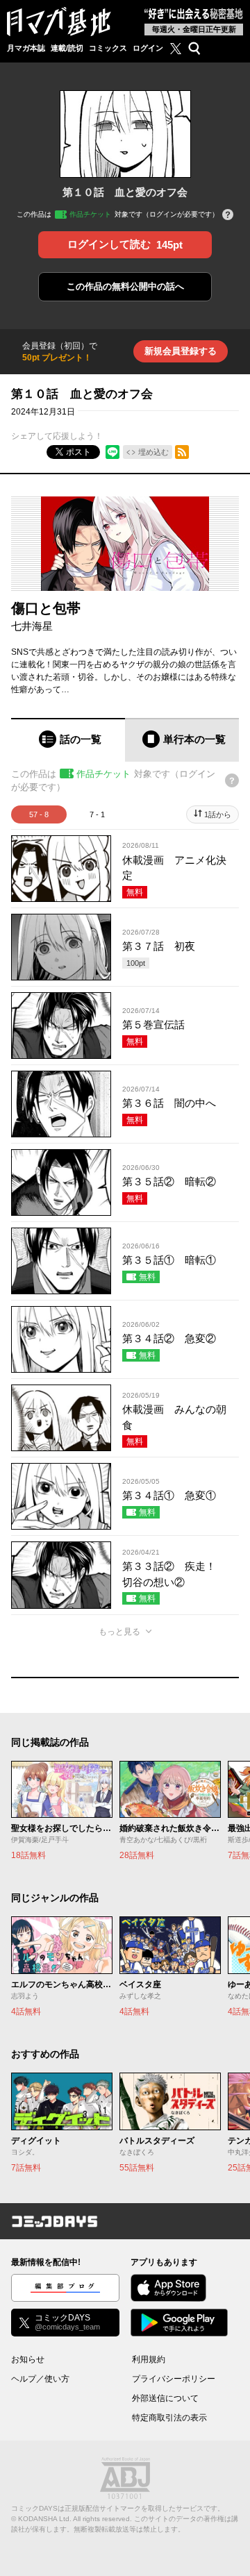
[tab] (68, 740)
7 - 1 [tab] (97, 814)
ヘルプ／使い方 (40, 2379)
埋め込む (153, 452)
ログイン (148, 48)
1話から (218, 814)
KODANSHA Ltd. (45, 2519)
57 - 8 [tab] (39, 814)
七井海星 (32, 626)
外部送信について (165, 2398)
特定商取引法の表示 (169, 2418)
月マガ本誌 (26, 48)
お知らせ (28, 2359)
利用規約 (149, 2359)
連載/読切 (67, 48)
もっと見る (119, 1632)
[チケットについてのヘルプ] (228, 216)
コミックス (108, 48)
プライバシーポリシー (174, 2379)
